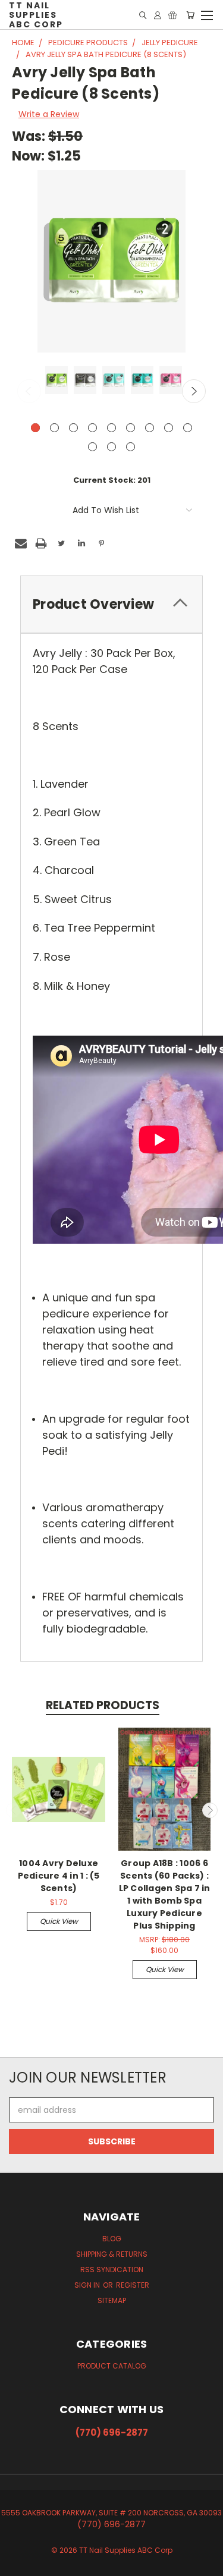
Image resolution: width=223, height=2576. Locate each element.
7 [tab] (150, 428)
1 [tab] (35, 428)
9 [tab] (188, 428)
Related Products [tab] (103, 1705)
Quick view (59, 1921)
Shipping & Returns (112, 2254)
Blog (112, 2239)
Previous (29, 391)
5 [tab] (111, 428)
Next (194, 391)
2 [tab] (54, 428)
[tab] (111, 604)
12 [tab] (131, 447)
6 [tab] (131, 428)
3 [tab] (73, 428)
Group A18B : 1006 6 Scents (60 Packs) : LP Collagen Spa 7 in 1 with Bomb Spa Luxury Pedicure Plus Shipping (165, 1894)
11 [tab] (111, 447)
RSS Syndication (112, 2270)
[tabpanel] (55, 381)
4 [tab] (92, 428)
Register (133, 2285)
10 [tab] (92, 447)
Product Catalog (112, 2366)
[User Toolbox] (158, 15)
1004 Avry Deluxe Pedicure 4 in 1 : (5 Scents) (59, 1876)
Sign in (88, 2285)
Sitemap (112, 2300)
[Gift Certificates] (172, 15)
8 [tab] (169, 428)
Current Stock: (112, 480)
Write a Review (49, 114)
